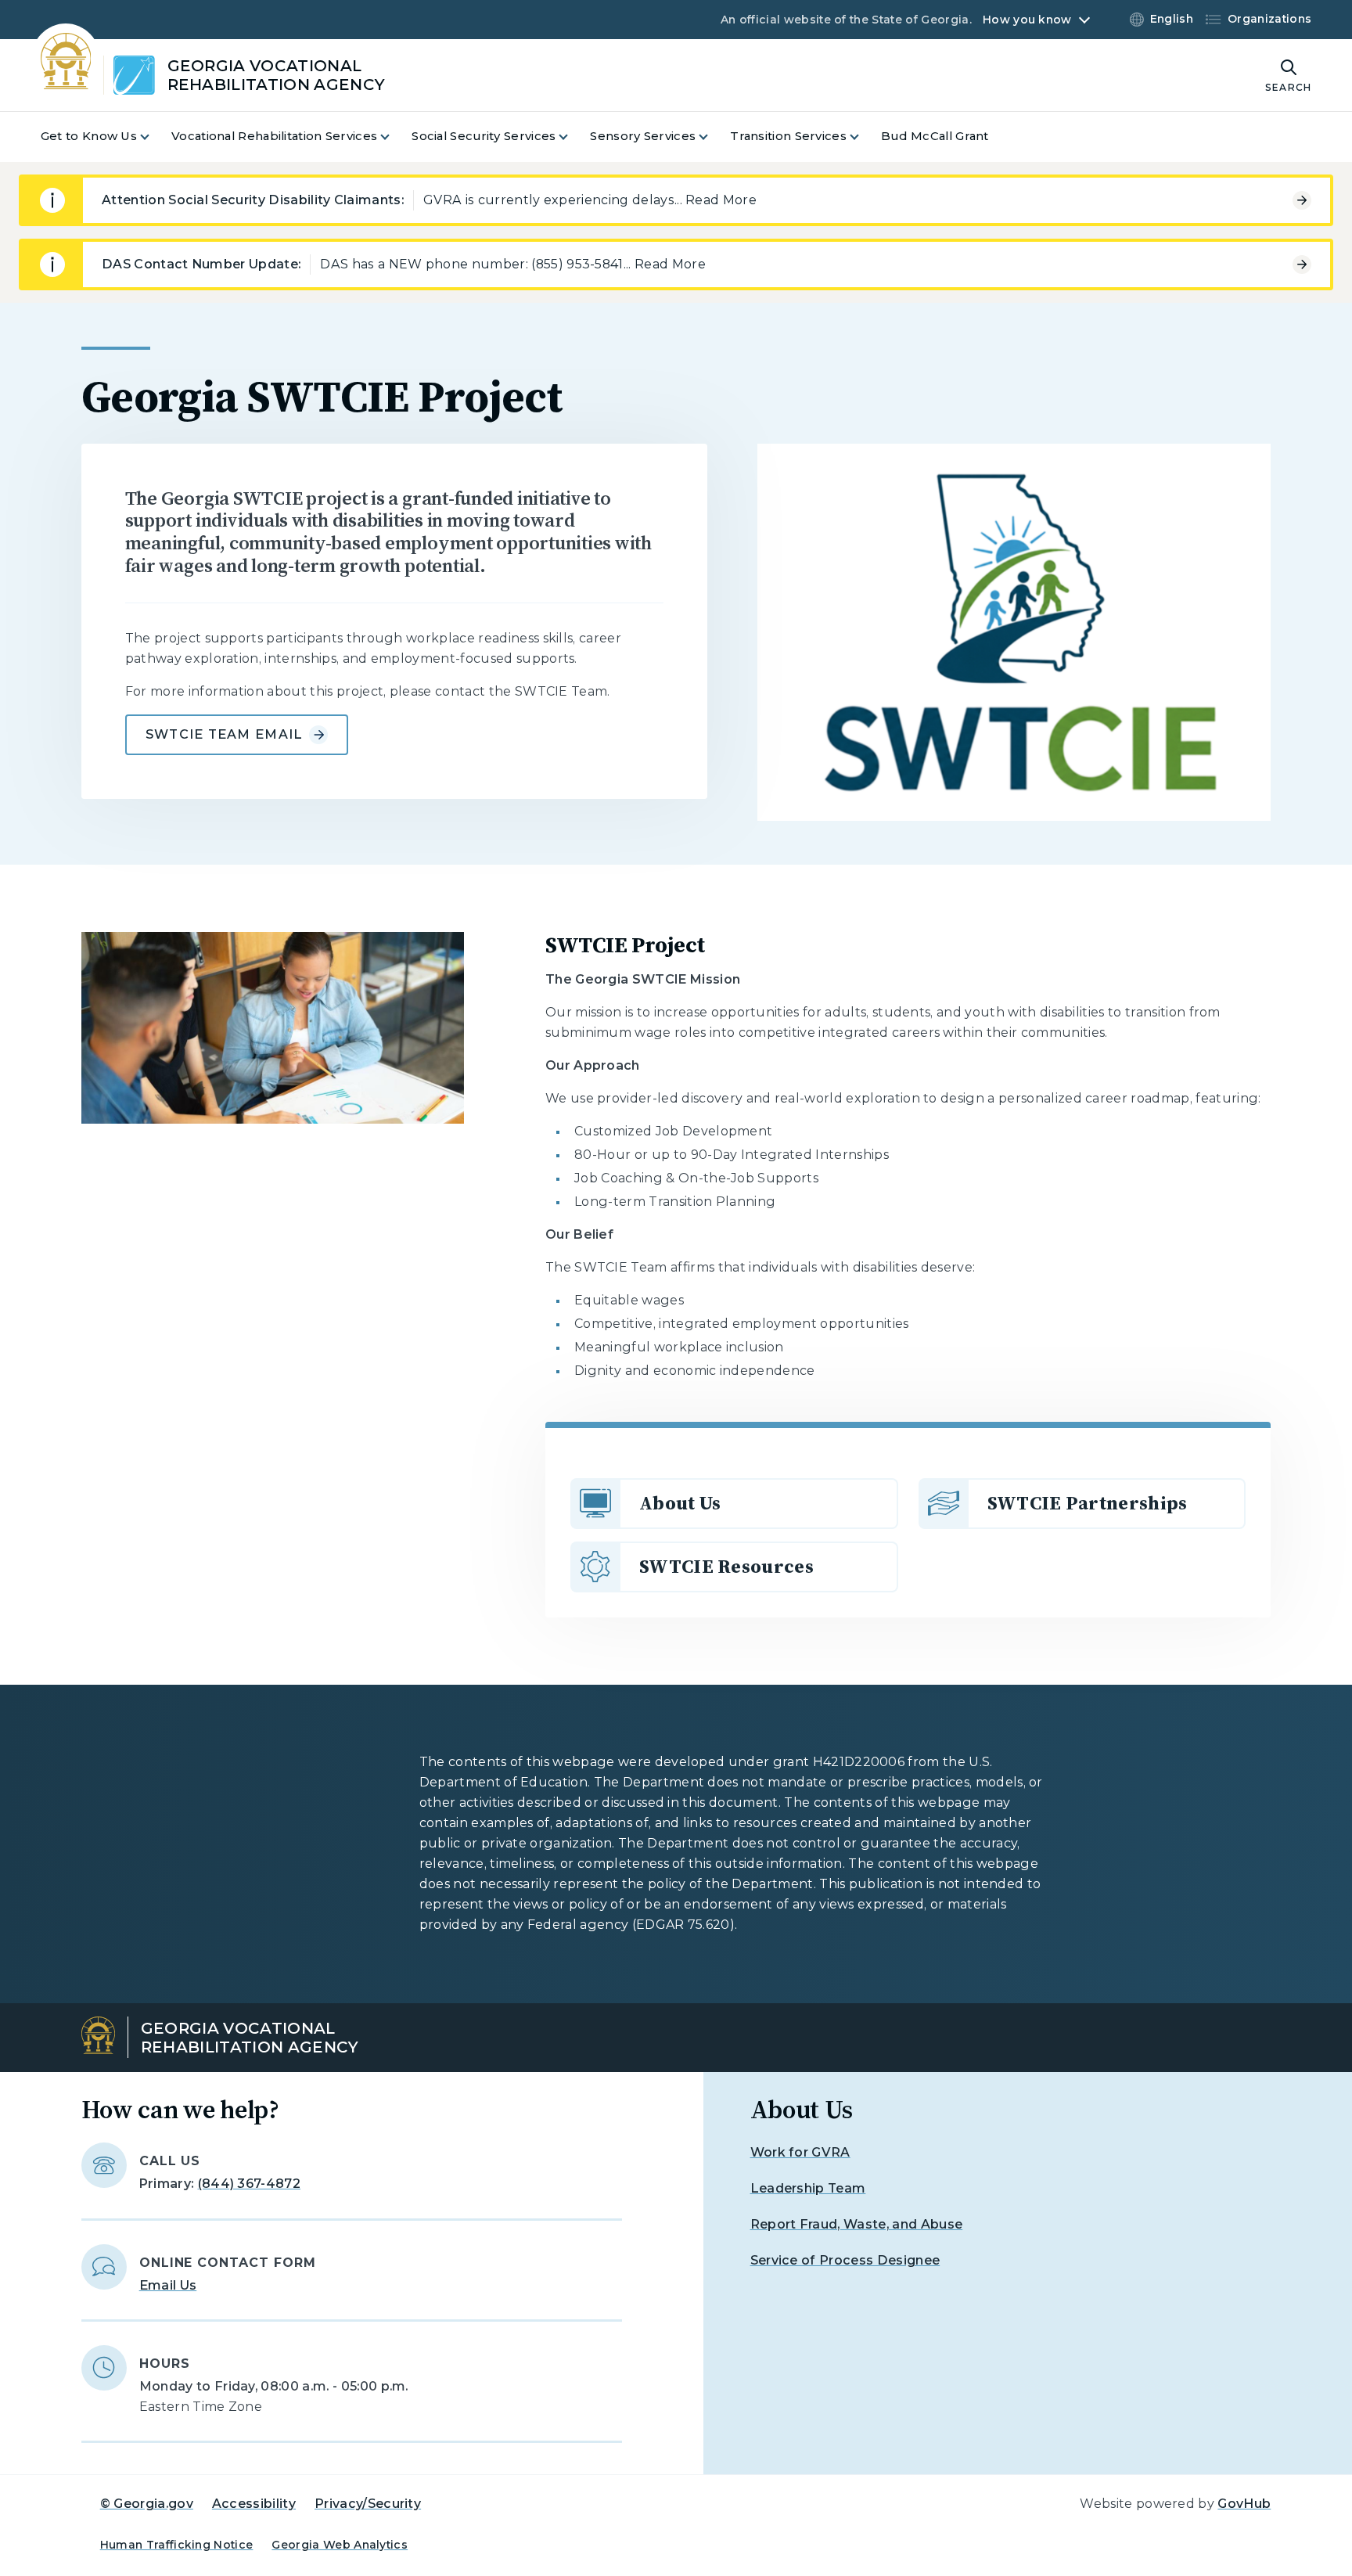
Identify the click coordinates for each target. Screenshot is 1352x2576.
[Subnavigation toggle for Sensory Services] (713, 137)
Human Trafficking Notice (177, 2545)
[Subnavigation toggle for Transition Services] (864, 137)
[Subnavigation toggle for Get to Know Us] (154, 137)
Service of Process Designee (845, 2260)
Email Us (168, 2285)
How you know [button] (1027, 20)
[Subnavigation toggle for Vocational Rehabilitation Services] (394, 137)
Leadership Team (808, 2188)
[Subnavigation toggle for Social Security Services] (573, 137)
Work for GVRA (800, 2152)
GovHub (1244, 2504)
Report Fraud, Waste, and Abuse (857, 2224)
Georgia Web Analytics (340, 2545)
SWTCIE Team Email (225, 734)
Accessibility (254, 2504)
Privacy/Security (368, 2504)
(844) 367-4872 (249, 2184)
